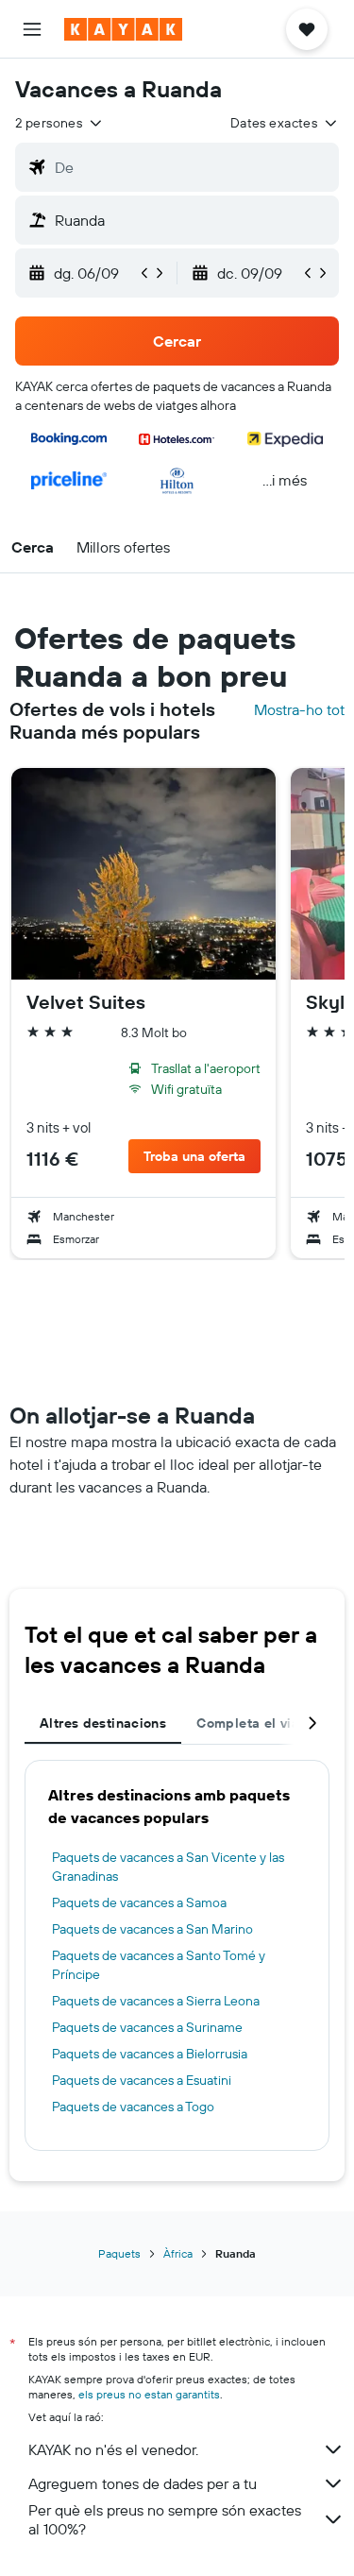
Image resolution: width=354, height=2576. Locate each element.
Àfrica (178, 2253)
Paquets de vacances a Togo (133, 2107)
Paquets (119, 2253)
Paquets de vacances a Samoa (139, 1902)
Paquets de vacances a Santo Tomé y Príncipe (159, 1965)
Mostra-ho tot (299, 709)
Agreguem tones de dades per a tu (143, 2483)
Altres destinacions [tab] (103, 1723)
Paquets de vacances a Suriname (147, 2027)
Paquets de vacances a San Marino (152, 1929)
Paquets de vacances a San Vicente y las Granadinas (168, 1867)
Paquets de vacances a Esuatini (142, 2080)
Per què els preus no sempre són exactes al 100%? (165, 2519)
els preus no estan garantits (149, 2394)
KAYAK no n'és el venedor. (113, 2449)
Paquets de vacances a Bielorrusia (150, 2054)
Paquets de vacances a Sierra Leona (156, 2001)
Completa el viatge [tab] (258, 1723)
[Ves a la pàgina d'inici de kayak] (123, 29)
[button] (32, 29)
